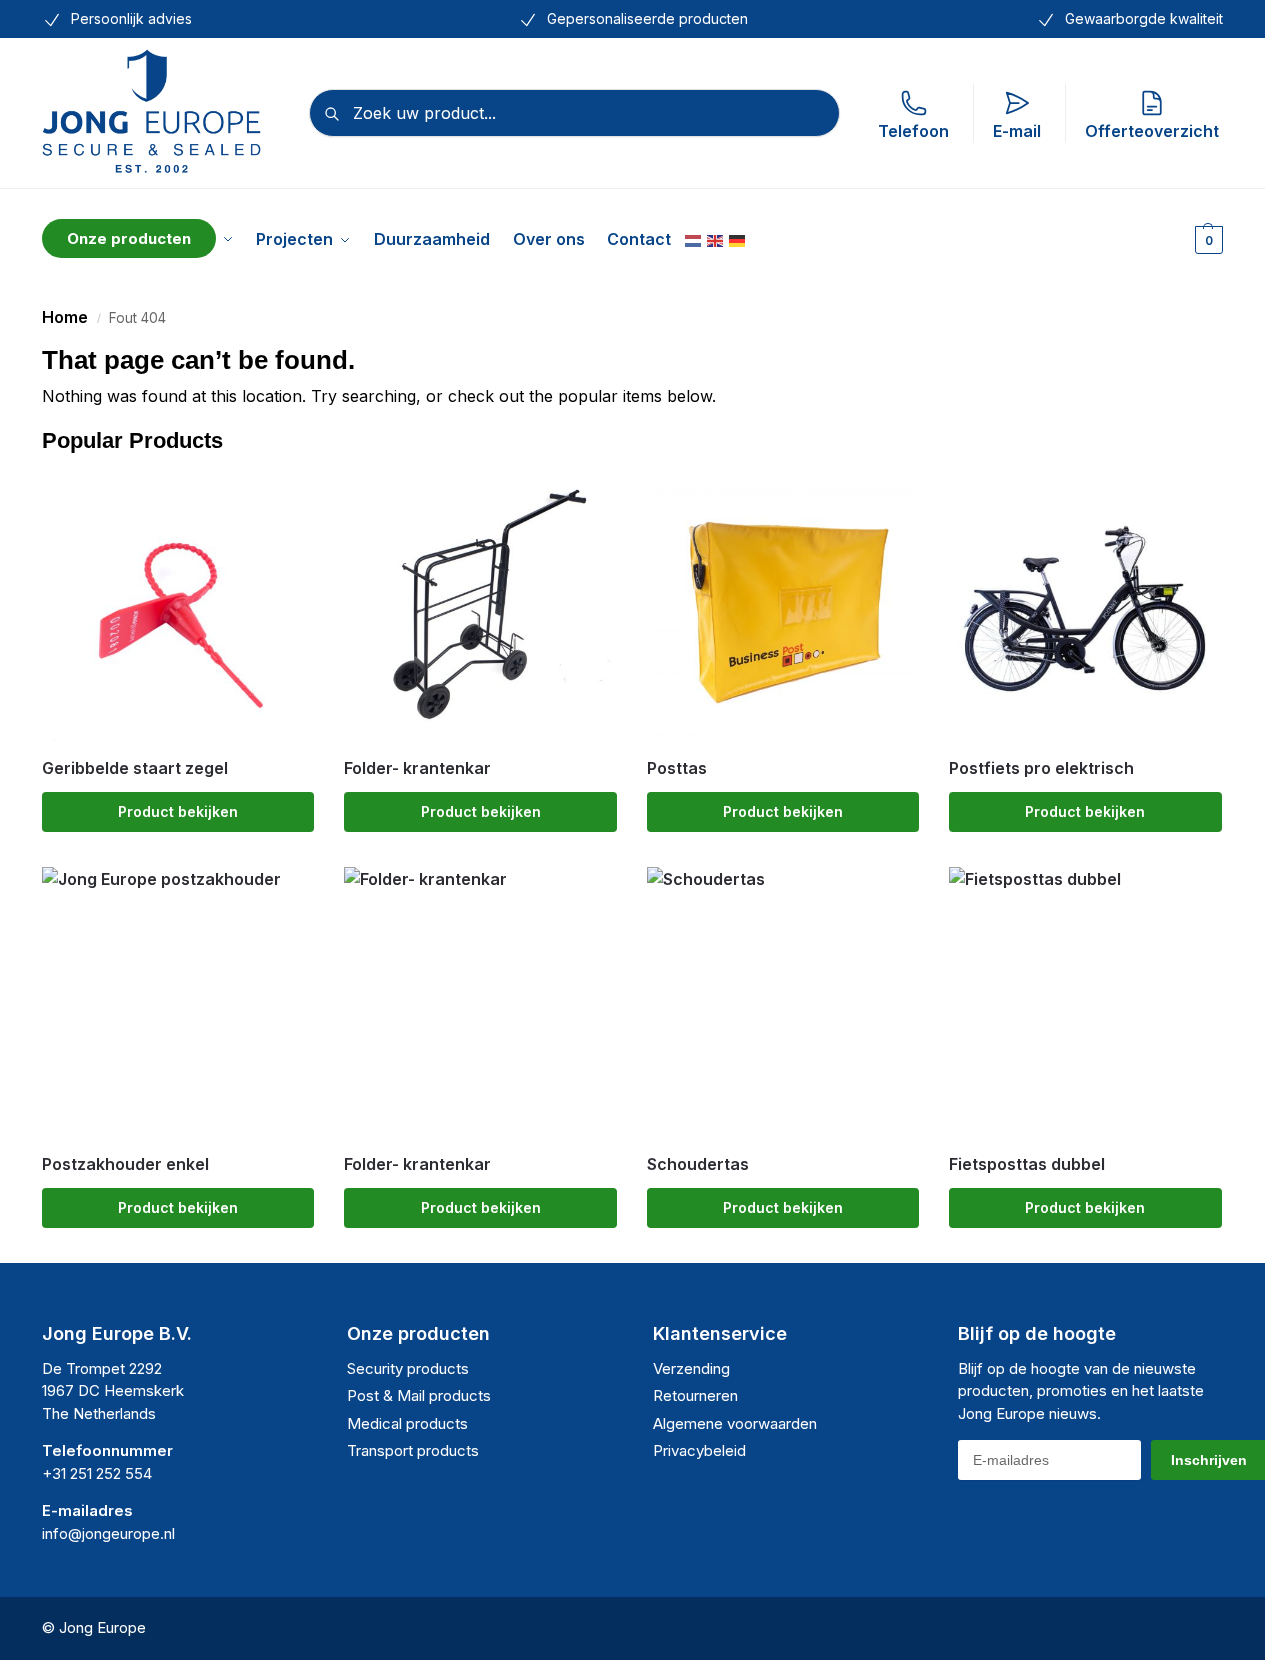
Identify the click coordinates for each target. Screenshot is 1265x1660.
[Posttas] (783, 606)
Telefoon (913, 131)
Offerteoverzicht (1152, 131)
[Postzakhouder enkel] (178, 1003)
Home (65, 317)
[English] (716, 239)
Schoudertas (698, 1164)
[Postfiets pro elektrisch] (1085, 606)
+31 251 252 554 (97, 1473)
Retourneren (695, 1395)
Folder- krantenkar (417, 768)
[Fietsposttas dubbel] (1085, 1003)
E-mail (1017, 131)
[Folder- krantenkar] (480, 606)
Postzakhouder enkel (125, 1164)
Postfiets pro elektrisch (1041, 768)
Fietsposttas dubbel (1027, 1164)
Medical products (407, 1423)
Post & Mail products (419, 1395)
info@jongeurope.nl (108, 1533)
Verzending (691, 1368)
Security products (408, 1368)
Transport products (413, 1450)
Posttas (677, 768)
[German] (738, 239)
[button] (1206, 239)
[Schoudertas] (783, 1003)
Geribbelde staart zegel (135, 768)
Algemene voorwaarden (735, 1423)
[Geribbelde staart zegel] (178, 606)
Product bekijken (178, 811)
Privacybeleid (699, 1450)
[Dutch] (694, 239)
